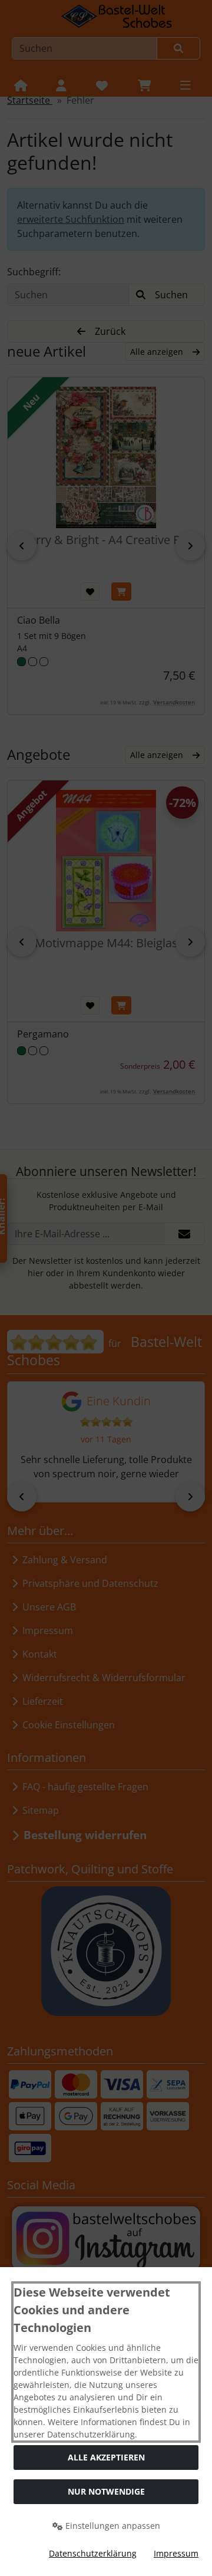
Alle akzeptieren (106, 2457)
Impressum (176, 2553)
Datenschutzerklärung (93, 2553)
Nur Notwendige (106, 2491)
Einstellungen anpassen (112, 2526)
